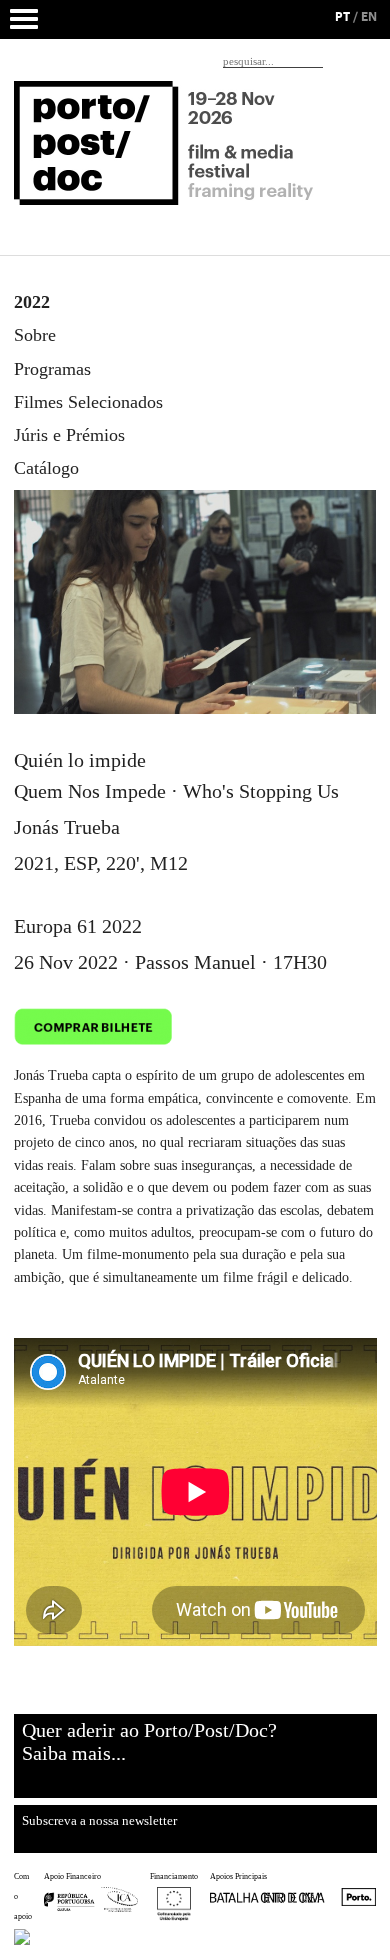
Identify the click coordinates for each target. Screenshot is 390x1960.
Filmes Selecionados (88, 402)
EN (369, 17)
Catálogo (46, 468)
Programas (52, 369)
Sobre (35, 335)
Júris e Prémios (69, 435)
